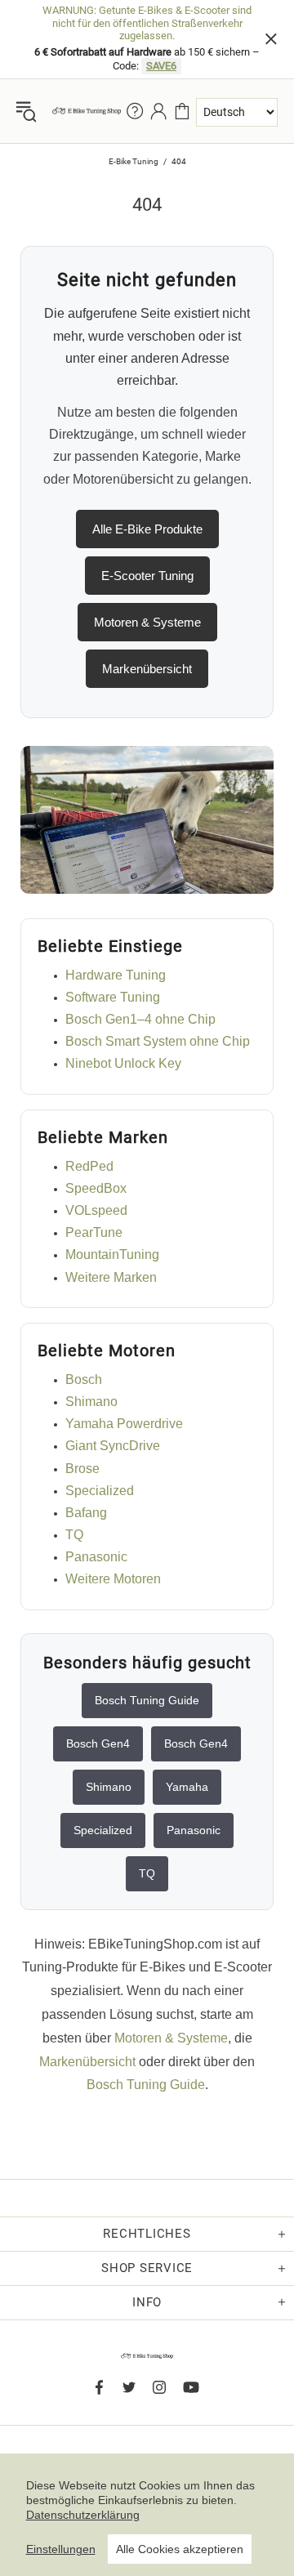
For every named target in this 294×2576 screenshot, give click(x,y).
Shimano (91, 1402)
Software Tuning (113, 997)
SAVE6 (161, 66)
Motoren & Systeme (147, 622)
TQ (74, 1535)
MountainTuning (112, 1255)
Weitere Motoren (113, 1579)
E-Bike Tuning (134, 161)
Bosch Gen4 (98, 1743)
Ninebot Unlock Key (123, 1063)
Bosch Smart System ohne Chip (158, 1041)
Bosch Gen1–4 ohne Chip (140, 1019)
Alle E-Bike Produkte (147, 529)
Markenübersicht (147, 669)
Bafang (86, 1513)
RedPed (89, 1166)
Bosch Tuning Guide (147, 1700)
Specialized (100, 1491)
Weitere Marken (111, 1277)
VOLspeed (96, 1210)
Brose (82, 1469)
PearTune (94, 1232)
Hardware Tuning (116, 975)
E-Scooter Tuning (147, 576)
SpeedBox (96, 1188)
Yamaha (187, 1787)
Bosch (84, 1380)
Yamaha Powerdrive (124, 1424)
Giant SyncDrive (113, 1446)
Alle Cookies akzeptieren (180, 2549)
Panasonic (96, 1557)
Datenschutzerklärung (83, 2515)
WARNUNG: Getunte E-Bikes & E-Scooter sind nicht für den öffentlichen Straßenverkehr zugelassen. (147, 23)
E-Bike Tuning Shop (87, 111)
